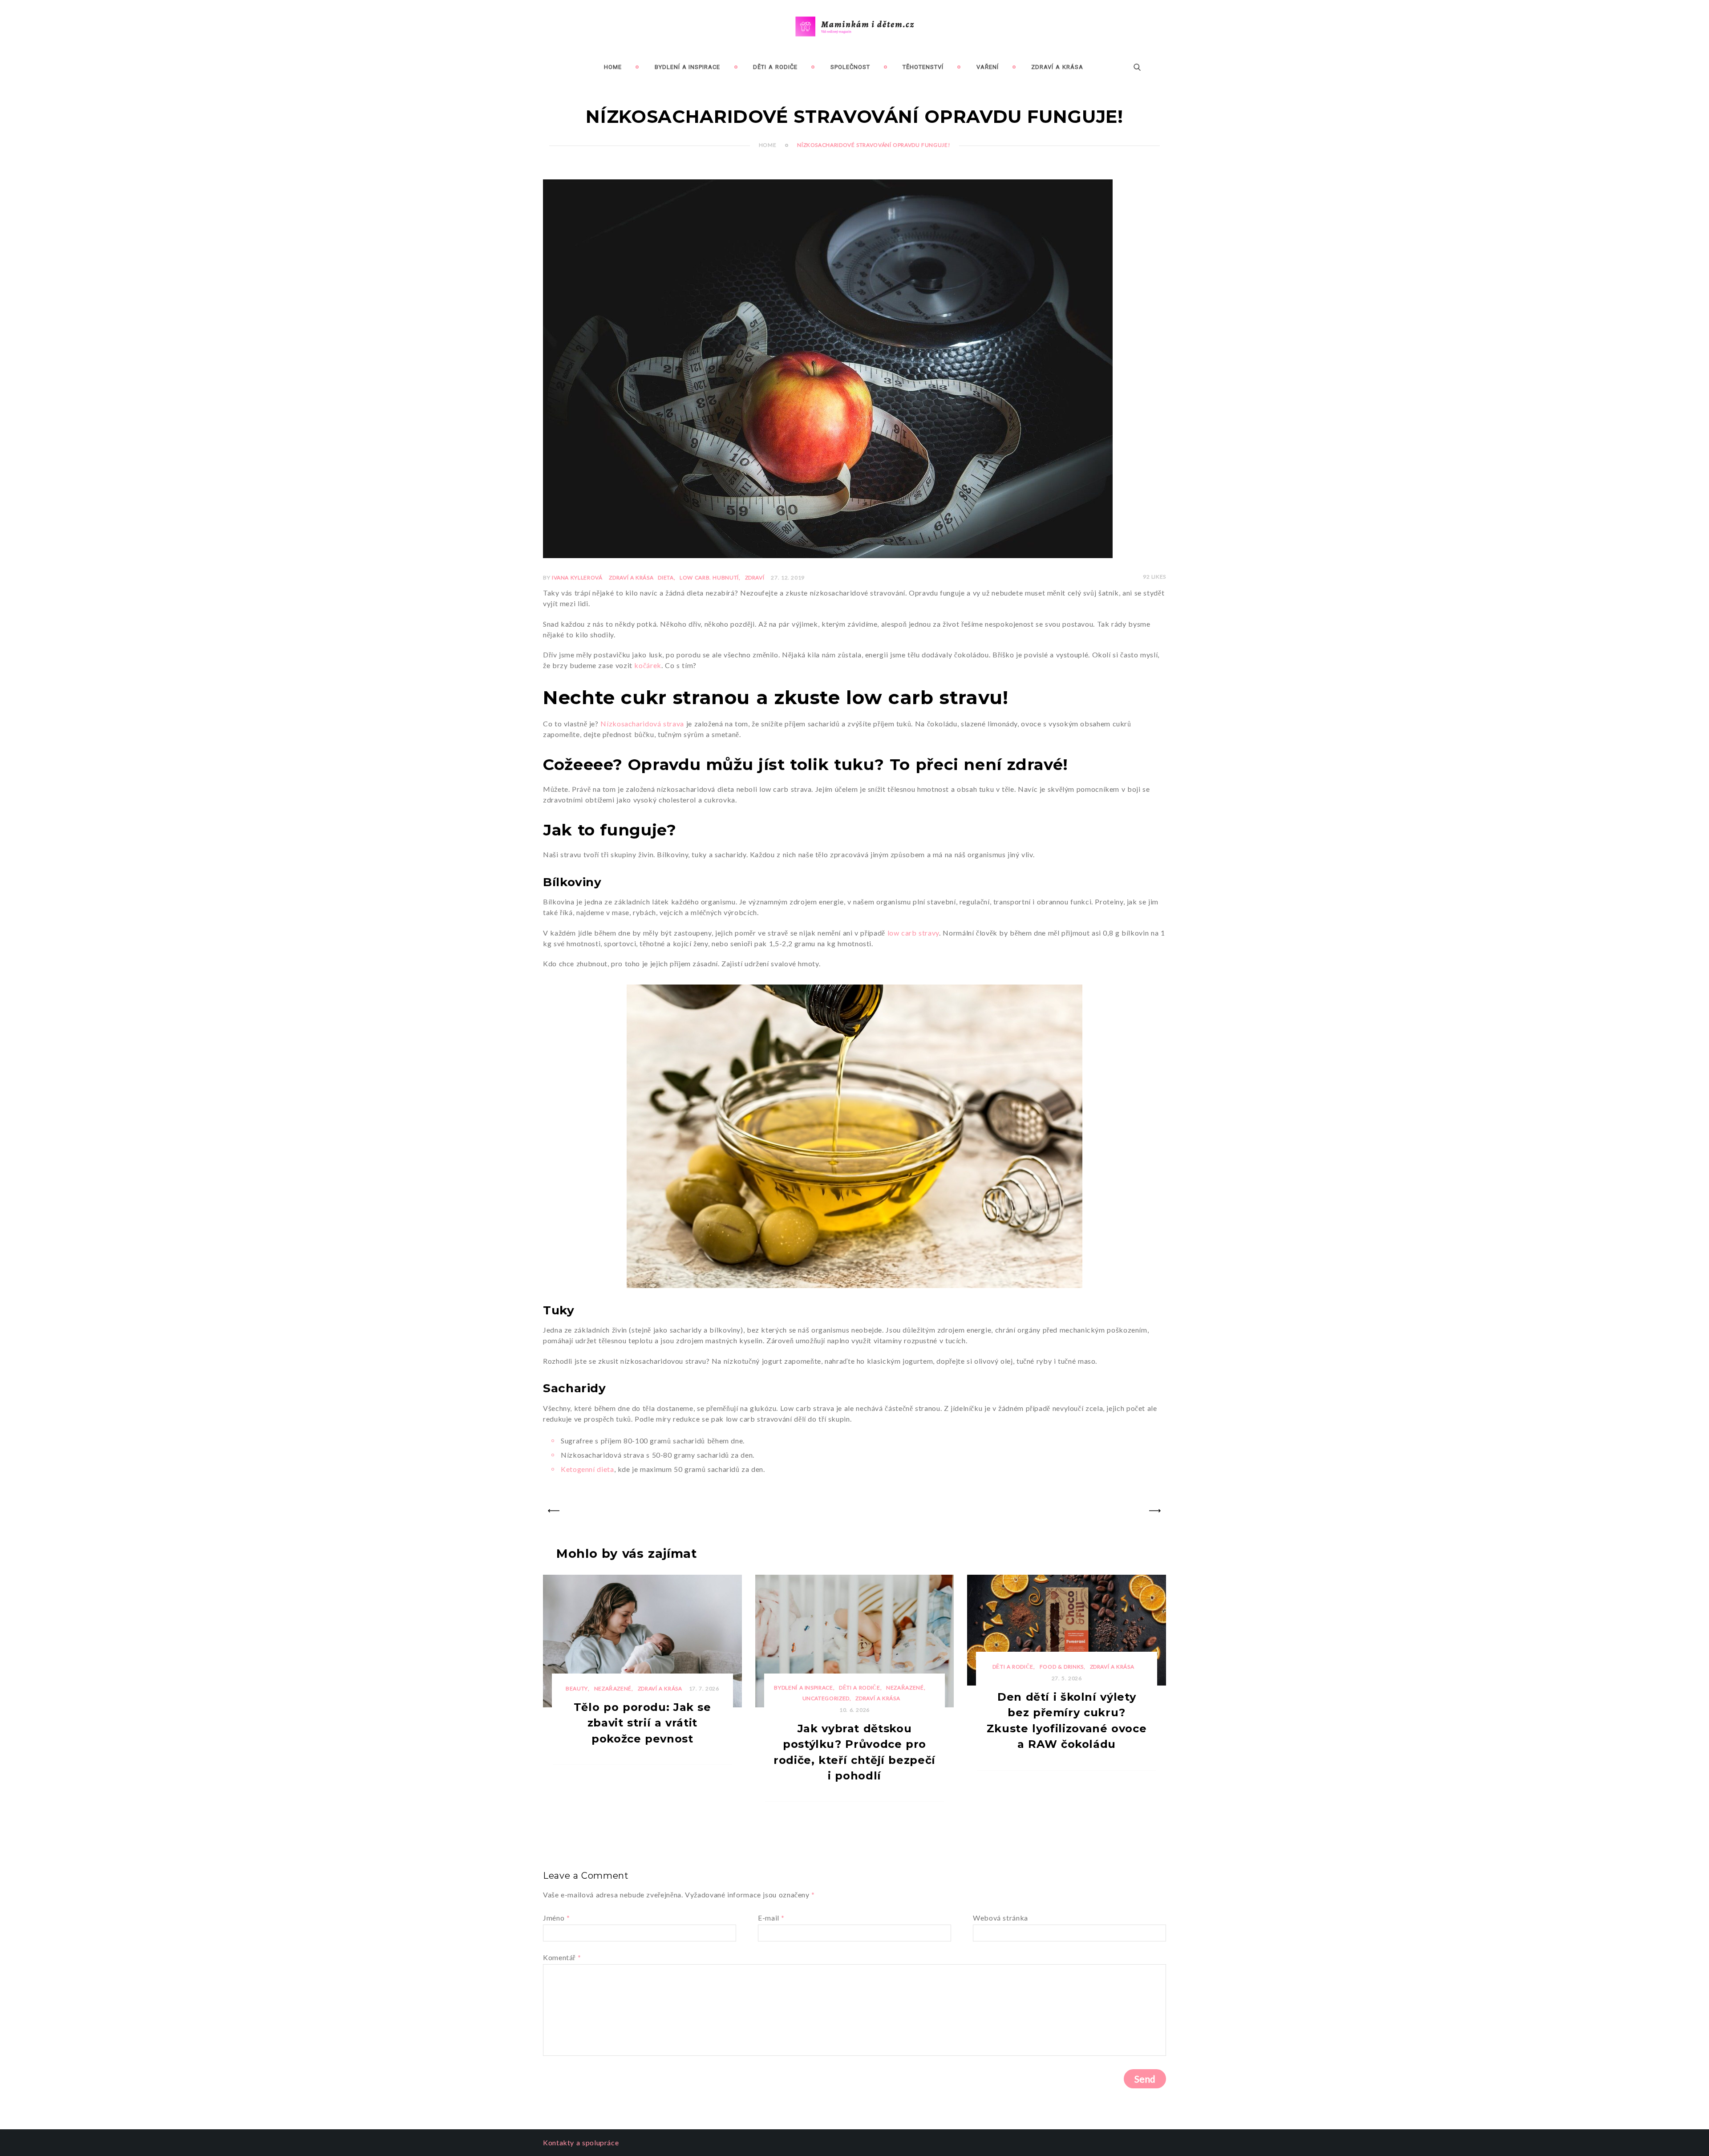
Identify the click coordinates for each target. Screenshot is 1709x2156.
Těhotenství (923, 67)
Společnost (850, 67)
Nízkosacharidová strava (642, 723)
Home (613, 67)
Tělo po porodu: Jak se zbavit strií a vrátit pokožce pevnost (642, 1723)
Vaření (988, 67)
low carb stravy (913, 933)
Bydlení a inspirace (688, 67)
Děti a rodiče (775, 67)
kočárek (648, 665)
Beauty (577, 1688)
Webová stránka (1000, 1918)
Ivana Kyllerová (577, 577)
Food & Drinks (1062, 1667)
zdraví (755, 577)
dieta (666, 577)
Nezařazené (613, 1688)
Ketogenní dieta (587, 1469)
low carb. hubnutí (709, 577)
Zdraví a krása (1057, 67)
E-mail (771, 1918)
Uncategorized (826, 1698)
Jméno (556, 1918)
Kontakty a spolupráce (581, 2142)
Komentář (562, 1957)
